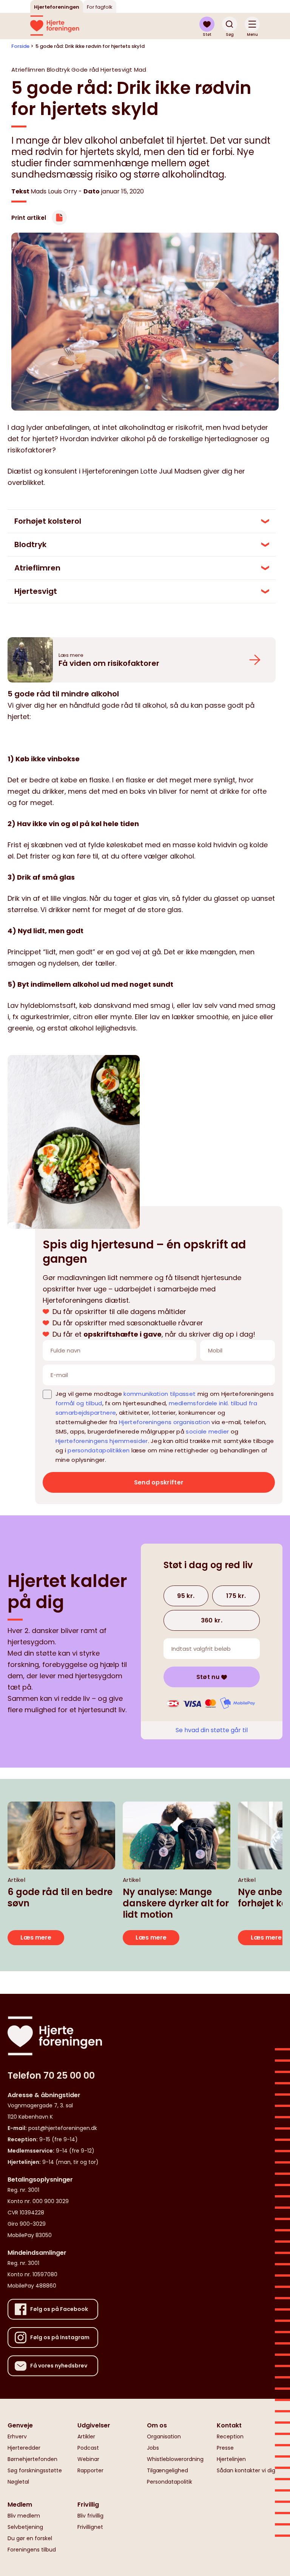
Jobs (153, 2448)
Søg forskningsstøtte (35, 2470)
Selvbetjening (25, 2527)
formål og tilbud (79, 1403)
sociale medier (207, 1431)
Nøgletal (18, 2482)
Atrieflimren (37, 568)
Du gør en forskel (30, 2538)
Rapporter (90, 2470)
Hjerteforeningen (57, 7)
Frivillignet (90, 2527)
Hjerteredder (24, 2448)
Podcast (88, 2448)
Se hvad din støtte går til (212, 1730)
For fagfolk (100, 7)
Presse (225, 2448)
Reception (230, 2436)
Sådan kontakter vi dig (246, 2470)
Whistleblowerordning (175, 2459)
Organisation (164, 2436)
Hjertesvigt (36, 591)
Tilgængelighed (167, 2470)
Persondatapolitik (170, 2482)
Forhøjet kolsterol (48, 521)
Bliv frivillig (90, 2516)
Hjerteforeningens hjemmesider (102, 1441)
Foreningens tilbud (32, 2550)
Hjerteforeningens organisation (164, 1422)
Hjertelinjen (231, 2459)
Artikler (86, 2436)
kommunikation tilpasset (160, 1394)
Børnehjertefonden (32, 2459)
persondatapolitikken (99, 1450)
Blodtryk (30, 544)
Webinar (88, 2459)
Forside (20, 46)
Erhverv (17, 2436)
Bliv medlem (24, 2516)
